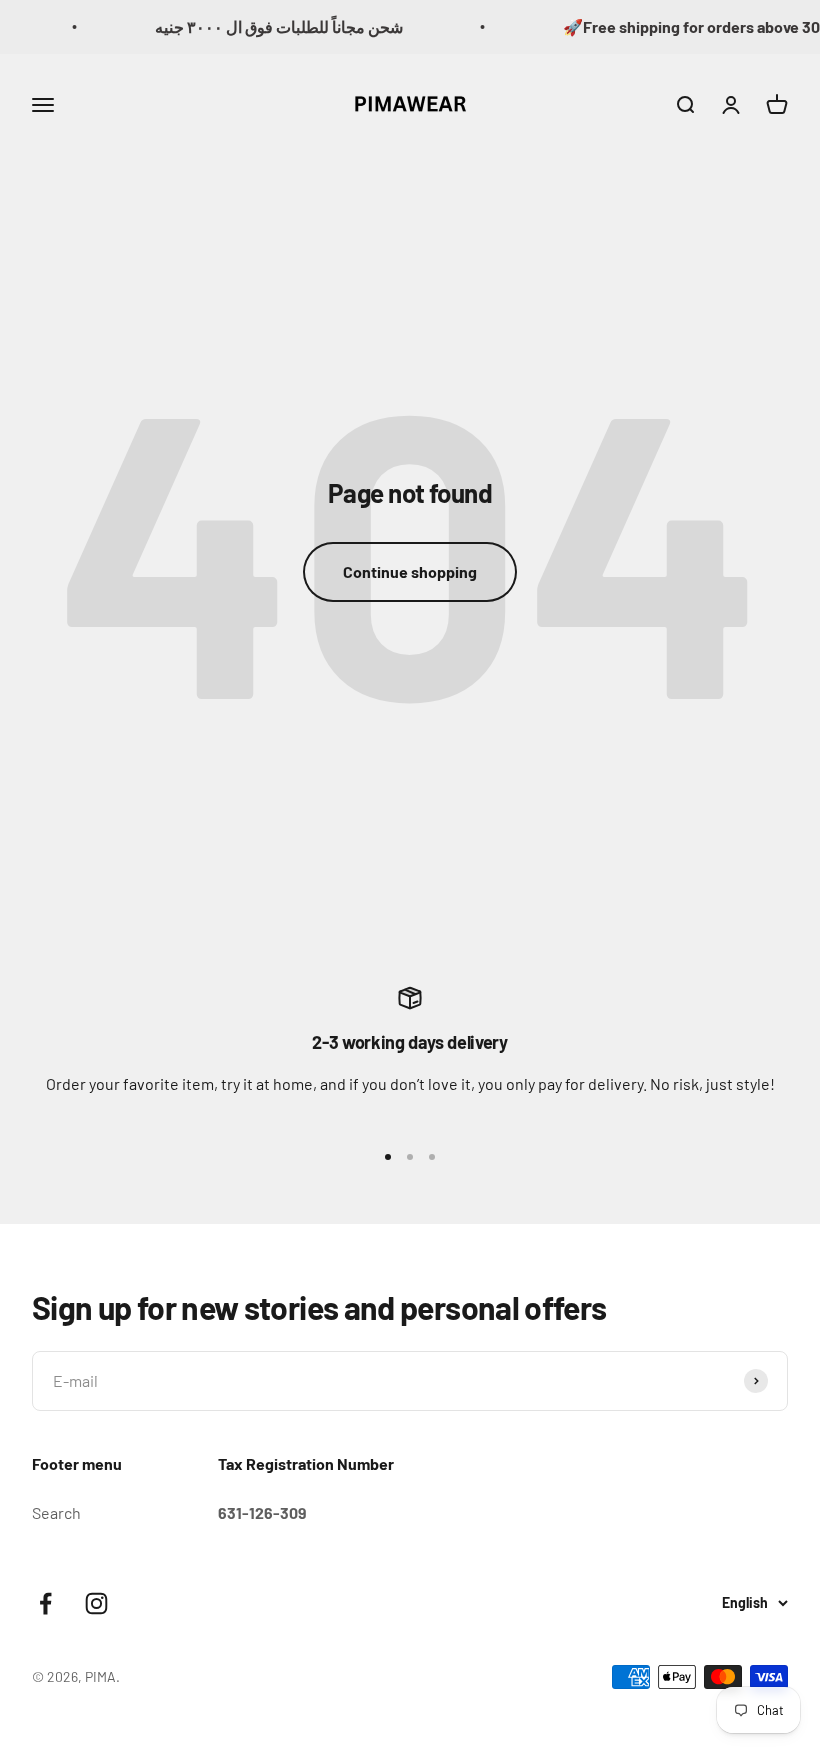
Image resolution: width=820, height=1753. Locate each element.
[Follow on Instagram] (96, 1603)
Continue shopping (410, 571)
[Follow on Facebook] (45, 1603)
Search (56, 1512)
